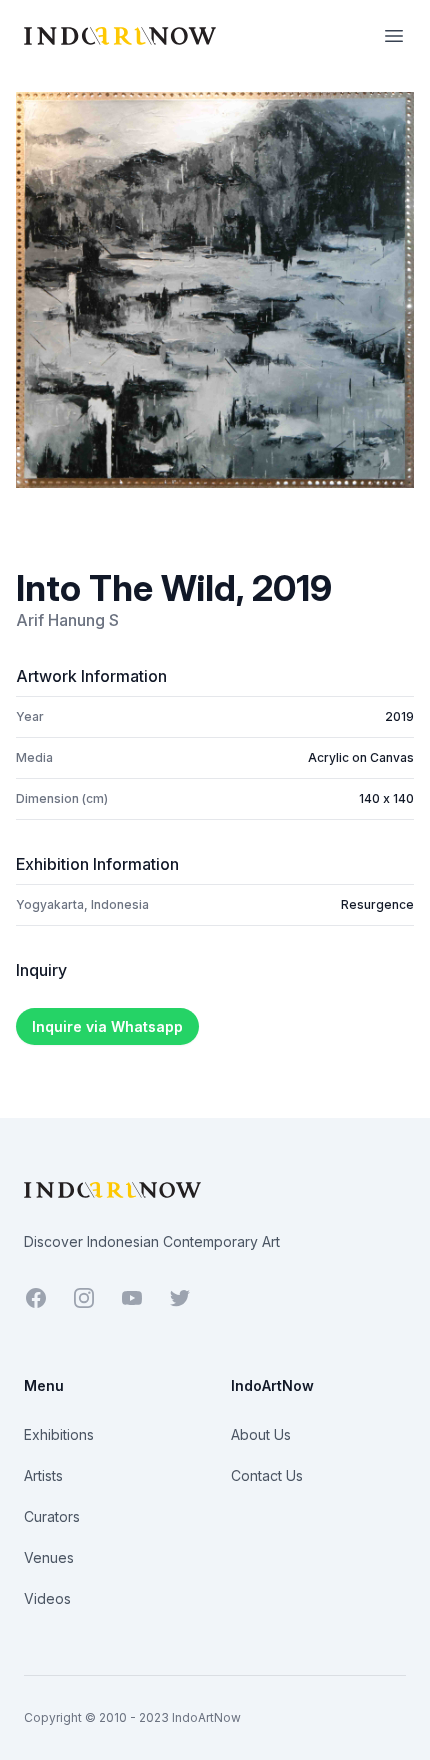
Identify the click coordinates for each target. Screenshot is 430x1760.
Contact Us (267, 1475)
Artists (43, 1475)
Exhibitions (59, 1434)
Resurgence (377, 904)
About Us (261, 1434)
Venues (49, 1557)
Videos (47, 1598)
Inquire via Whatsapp (107, 1026)
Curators (52, 1516)
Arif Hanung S (67, 620)
